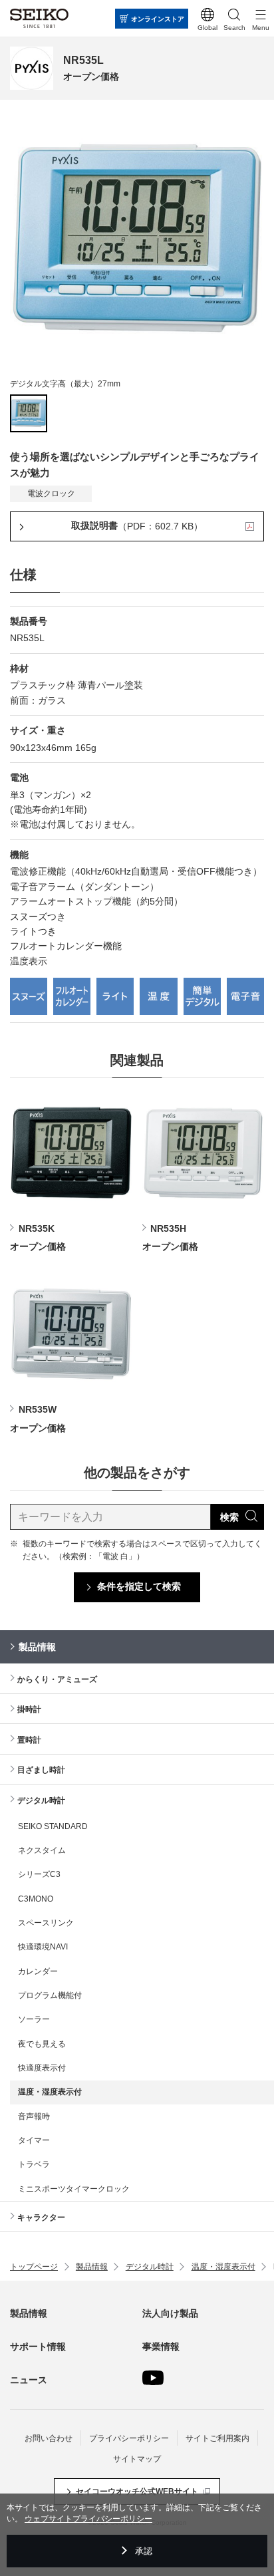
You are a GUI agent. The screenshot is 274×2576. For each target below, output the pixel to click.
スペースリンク (46, 1923)
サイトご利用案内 (217, 2438)
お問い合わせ (49, 2438)
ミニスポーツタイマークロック (74, 2189)
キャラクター (41, 2218)
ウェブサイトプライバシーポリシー (88, 2519)
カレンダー (38, 1971)
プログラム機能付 (50, 1995)
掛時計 (29, 1709)
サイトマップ (137, 2459)
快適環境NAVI (43, 1947)
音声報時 (34, 2116)
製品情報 (37, 1647)
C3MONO (36, 1899)
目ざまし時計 (41, 1770)
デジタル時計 (41, 1800)
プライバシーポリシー (129, 2438)
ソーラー (34, 2019)
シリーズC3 (39, 1874)
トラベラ (34, 2164)
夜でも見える (42, 2044)
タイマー (34, 2140)
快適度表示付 (42, 2068)
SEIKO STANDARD (53, 1826)
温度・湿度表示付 (50, 2092)
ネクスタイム (42, 1850)
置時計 (29, 1740)
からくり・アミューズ (57, 1679)
